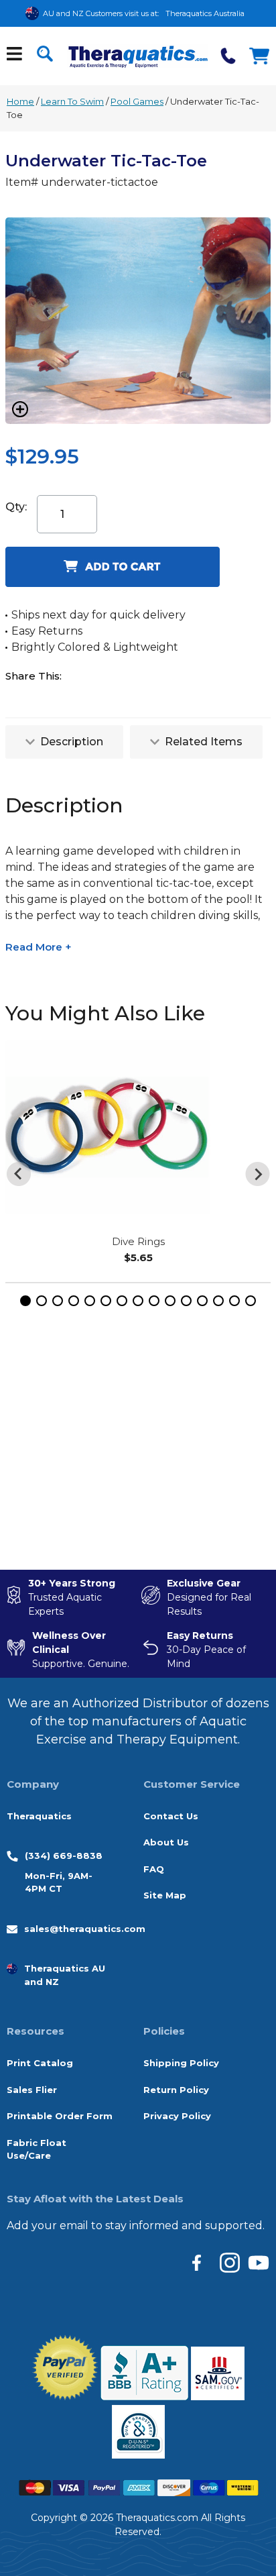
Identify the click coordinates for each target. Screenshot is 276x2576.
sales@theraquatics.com (85, 1929)
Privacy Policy (177, 2116)
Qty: (16, 507)
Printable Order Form (60, 2116)
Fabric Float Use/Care (37, 2149)
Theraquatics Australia (205, 13)
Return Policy (176, 2090)
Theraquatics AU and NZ (65, 1975)
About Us (166, 1842)
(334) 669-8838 (64, 1856)
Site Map (165, 1895)
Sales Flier (32, 2090)
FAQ (154, 1869)
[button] (25, 1301)
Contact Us (171, 1816)
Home (20, 101)
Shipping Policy (181, 2063)
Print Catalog (40, 2063)
